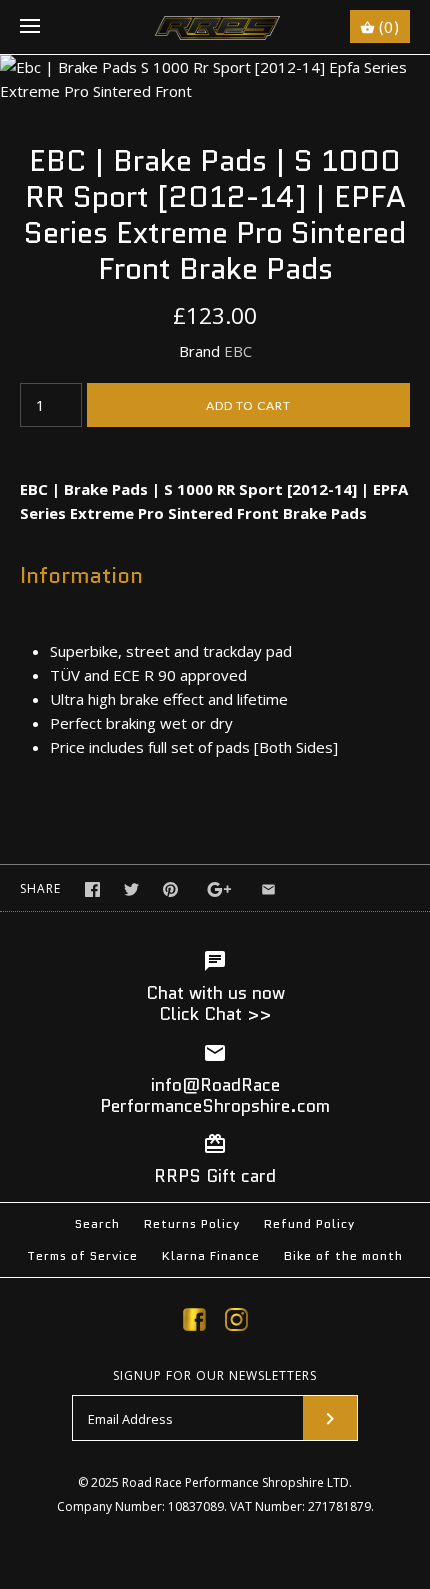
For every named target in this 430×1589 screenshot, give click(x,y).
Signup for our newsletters (215, 1376)
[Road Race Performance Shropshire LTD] (215, 27)
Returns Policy (192, 1223)
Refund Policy (309, 1223)
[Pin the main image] (170, 889)
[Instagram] (236, 1323)
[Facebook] (194, 1323)
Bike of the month (343, 1255)
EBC (238, 351)
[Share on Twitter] (131, 889)
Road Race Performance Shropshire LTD (235, 1482)
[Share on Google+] (219, 889)
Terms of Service (82, 1255)
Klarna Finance (211, 1255)
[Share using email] (268, 889)
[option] (215, 79)
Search (97, 1223)
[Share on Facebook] (92, 889)
